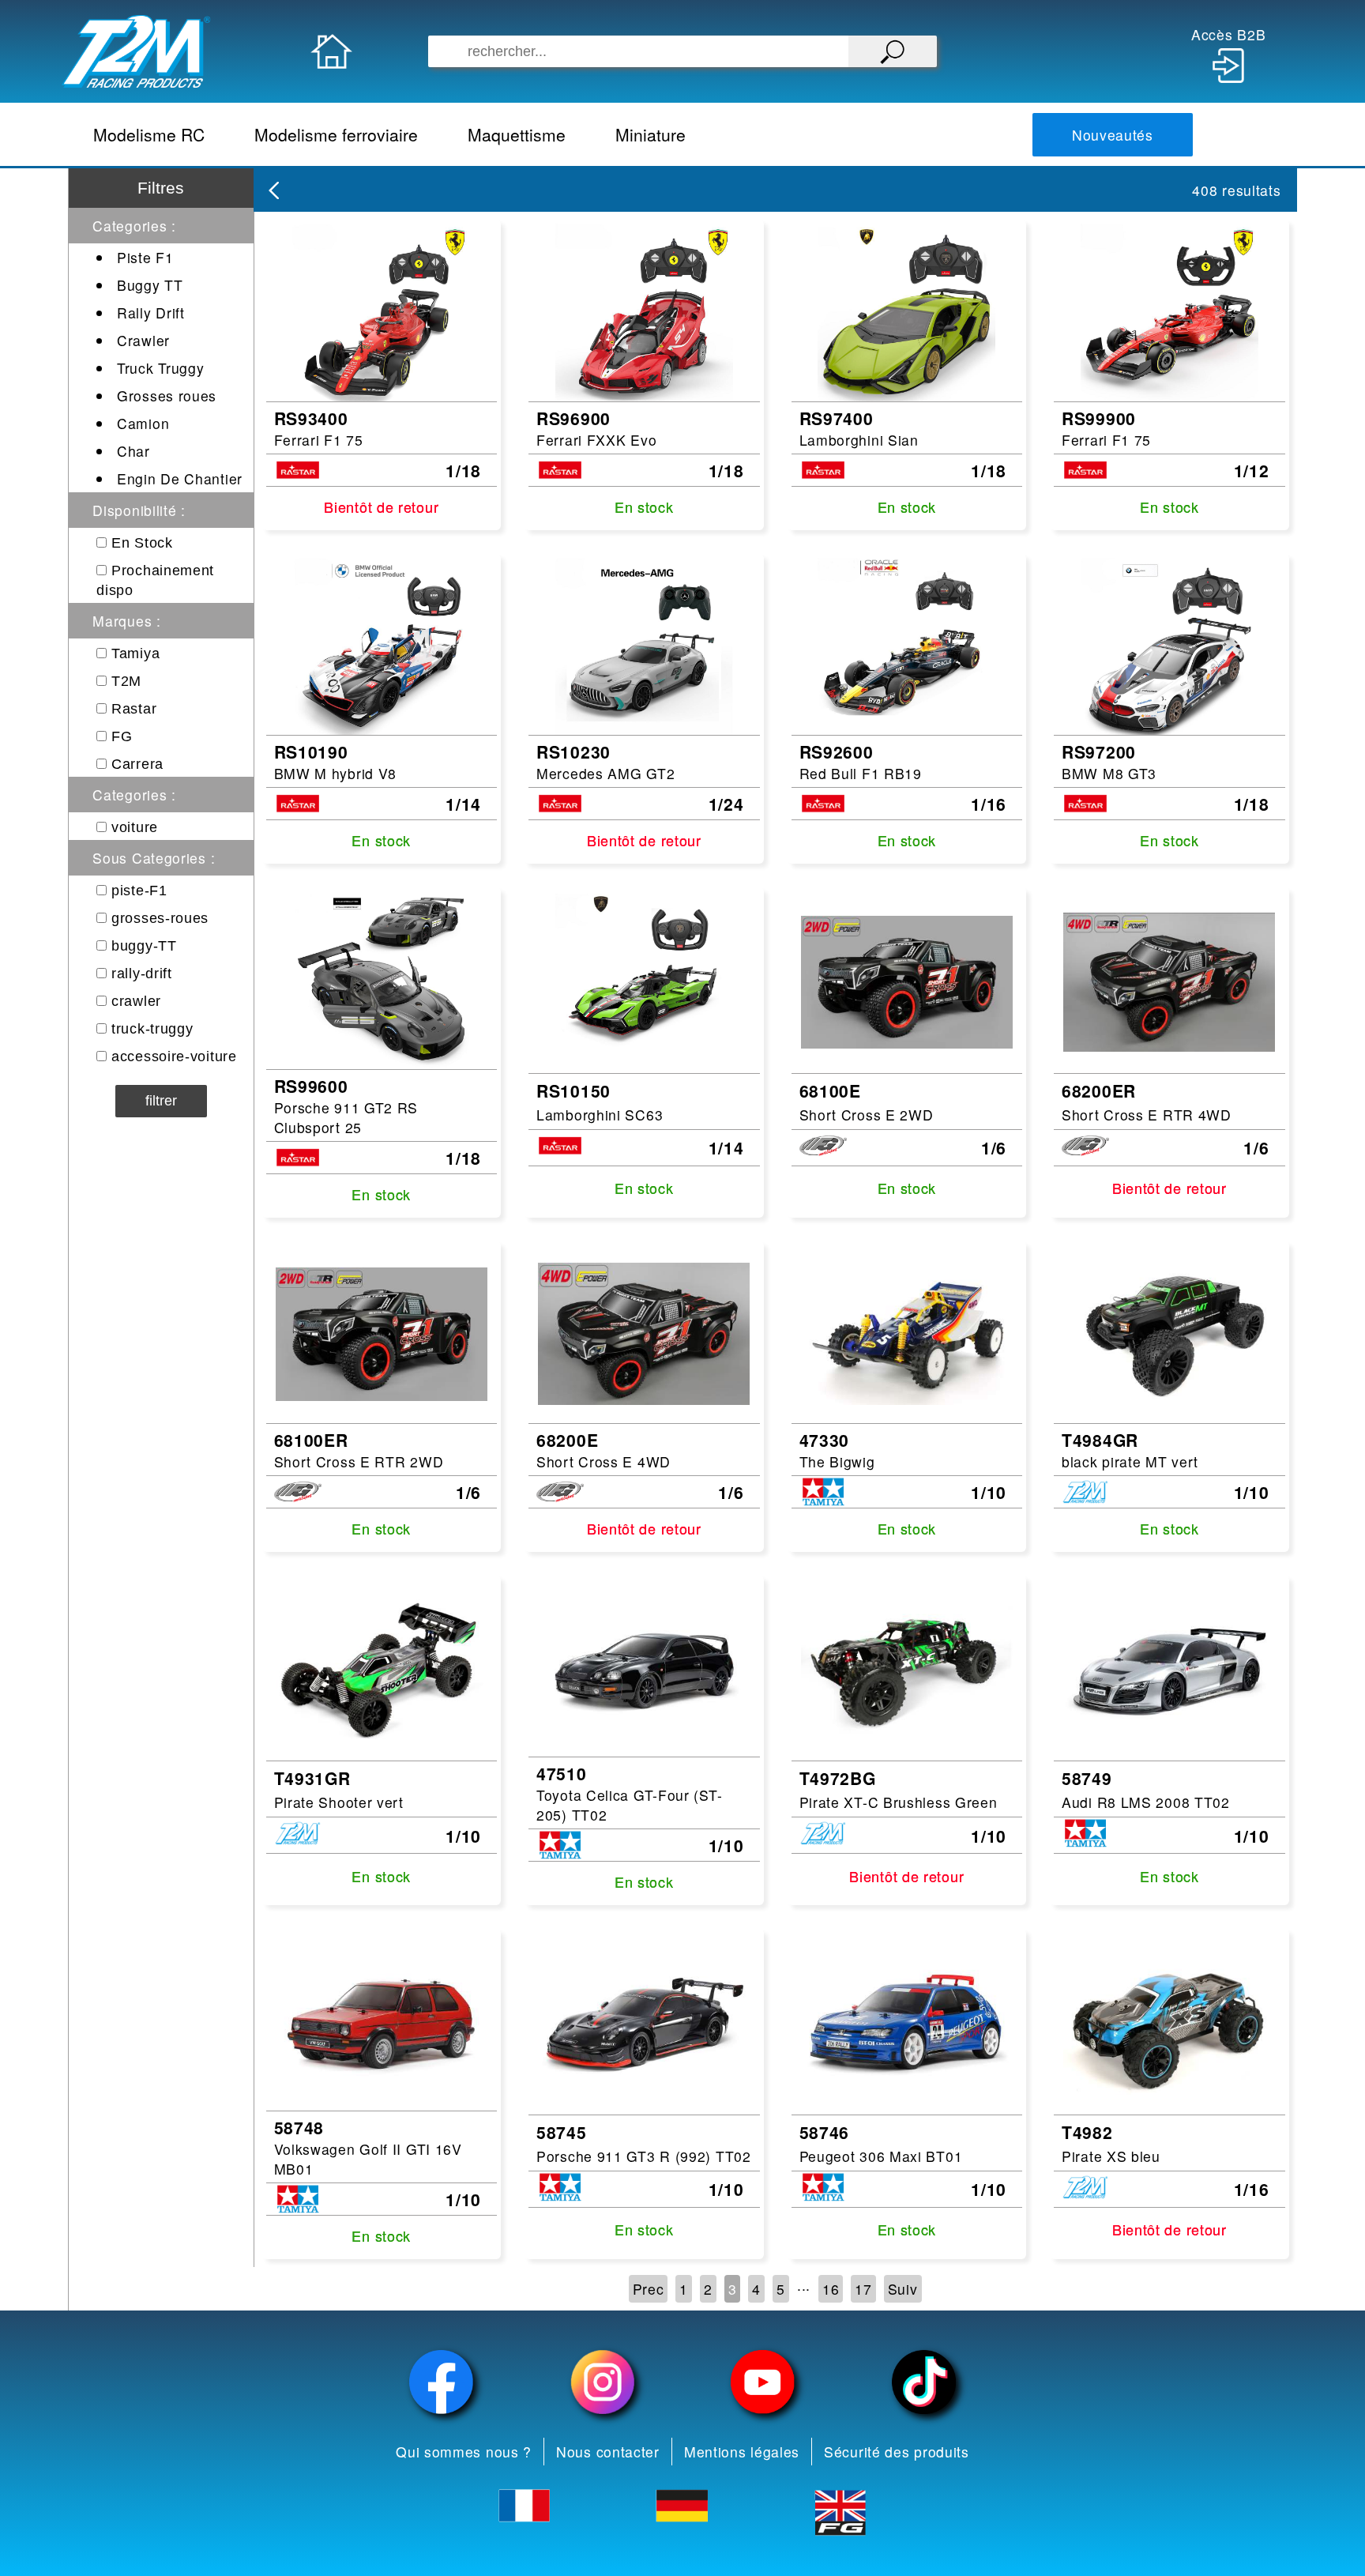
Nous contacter (608, 2452)
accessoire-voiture (174, 1056)
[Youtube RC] (763, 2382)
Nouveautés (1113, 135)
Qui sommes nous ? (464, 2452)
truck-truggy (152, 1029)
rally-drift (142, 974)
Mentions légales (742, 2452)
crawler (136, 1001)
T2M (126, 681)
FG (122, 736)
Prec (649, 2289)
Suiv (903, 2289)
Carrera (137, 764)
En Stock (142, 543)
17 (863, 2289)
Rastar (134, 709)
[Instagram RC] (603, 2382)
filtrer (161, 1101)
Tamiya (135, 653)
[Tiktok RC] (924, 2382)
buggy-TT (144, 946)
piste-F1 (139, 891)
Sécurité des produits (897, 2452)
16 (831, 2289)
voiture (135, 827)
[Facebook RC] (442, 2382)
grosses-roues (160, 918)
